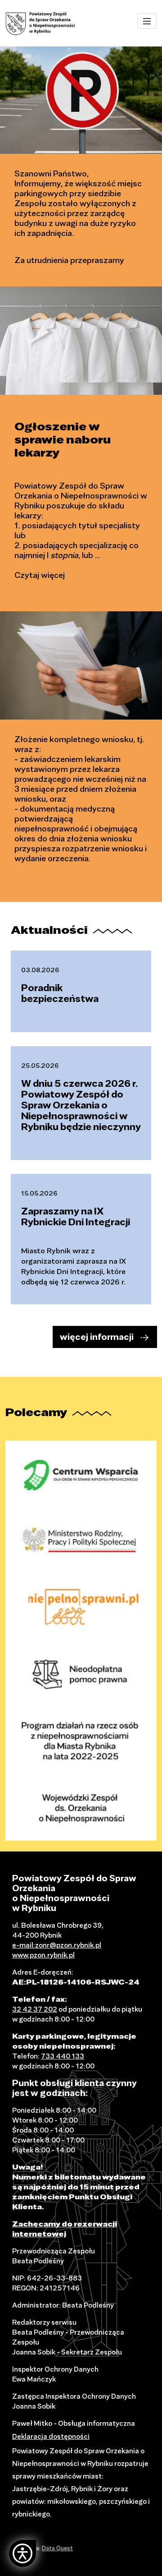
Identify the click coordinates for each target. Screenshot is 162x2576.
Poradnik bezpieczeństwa (60, 993)
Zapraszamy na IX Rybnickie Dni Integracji (76, 1216)
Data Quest (57, 2548)
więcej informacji (97, 1337)
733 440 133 (63, 2056)
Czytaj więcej (40, 575)
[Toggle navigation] (147, 21)
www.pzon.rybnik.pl (43, 1955)
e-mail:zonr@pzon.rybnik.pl (57, 1945)
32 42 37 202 (35, 2009)
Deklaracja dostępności (51, 2436)
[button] (22, 2553)
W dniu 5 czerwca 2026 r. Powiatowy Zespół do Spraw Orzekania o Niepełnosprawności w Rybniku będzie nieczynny (81, 1105)
